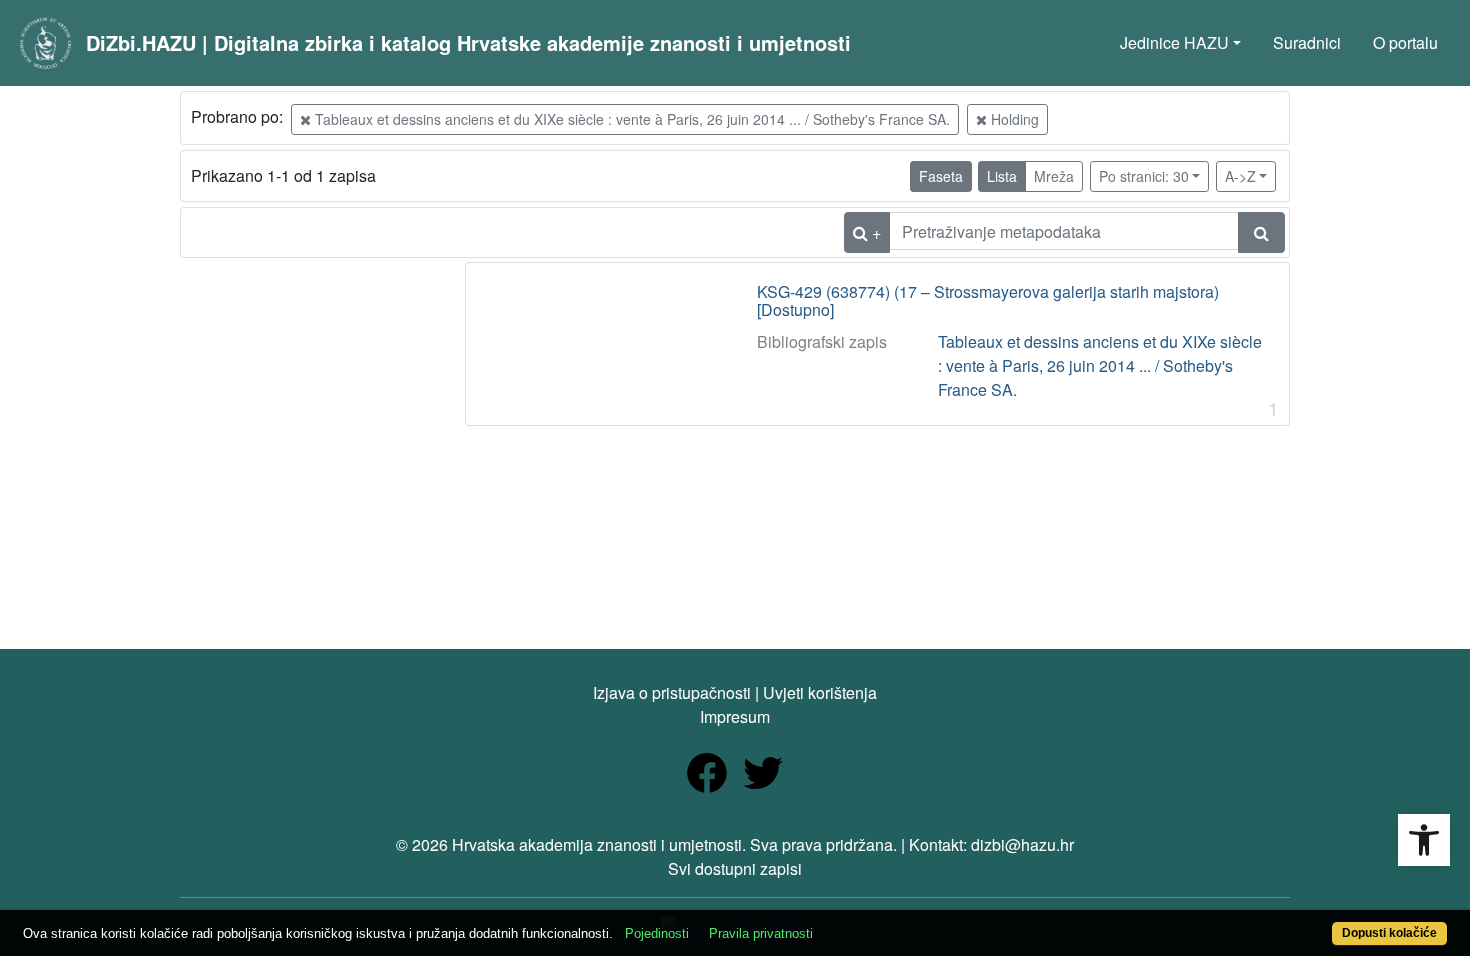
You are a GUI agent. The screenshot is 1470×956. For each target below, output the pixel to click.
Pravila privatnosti (761, 933)
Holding (1013, 119)
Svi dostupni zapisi (735, 868)
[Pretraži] (1261, 232)
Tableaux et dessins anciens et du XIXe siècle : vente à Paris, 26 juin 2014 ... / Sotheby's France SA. (630, 119)
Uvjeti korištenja (820, 692)
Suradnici (1307, 42)
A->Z (1240, 176)
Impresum (735, 716)
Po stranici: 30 (1144, 176)
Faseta (941, 176)
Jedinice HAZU (1174, 42)
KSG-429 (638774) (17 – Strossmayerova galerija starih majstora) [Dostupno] (988, 300)
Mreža (1054, 176)
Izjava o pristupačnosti (672, 692)
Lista (1002, 176)
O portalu (1405, 42)
